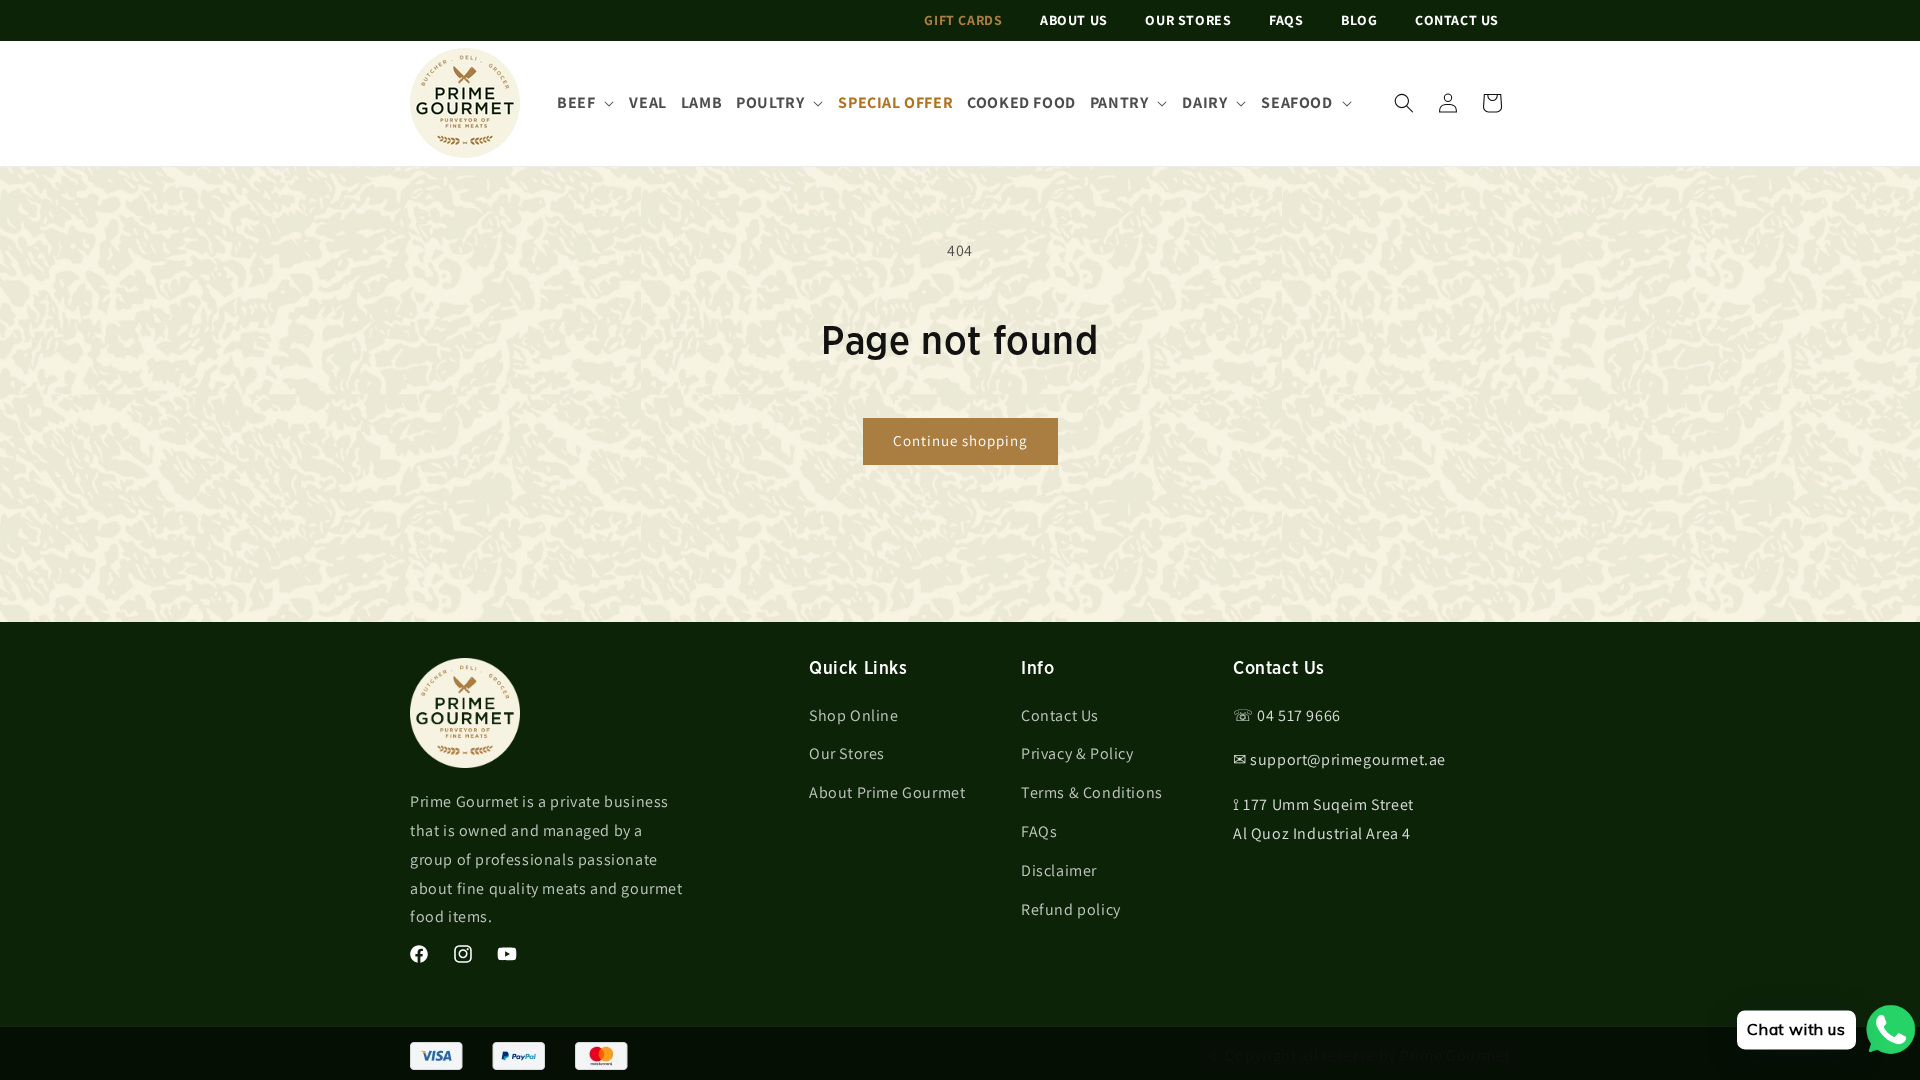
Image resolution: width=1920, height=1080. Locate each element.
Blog (1359, 20)
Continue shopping (960, 440)
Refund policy (1071, 909)
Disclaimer (1059, 870)
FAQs (1286, 20)
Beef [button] (576, 102)
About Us (1074, 20)
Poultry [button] (770, 102)
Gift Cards (963, 20)
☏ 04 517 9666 (1287, 715)
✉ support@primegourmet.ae (1339, 759)
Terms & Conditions (1092, 792)
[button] (1404, 103)
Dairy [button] (1204, 102)
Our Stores (1188, 20)
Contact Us (1457, 20)
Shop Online (854, 715)
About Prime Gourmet (887, 792)
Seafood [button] (1296, 102)
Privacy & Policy (1077, 753)
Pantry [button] (1119, 102)
